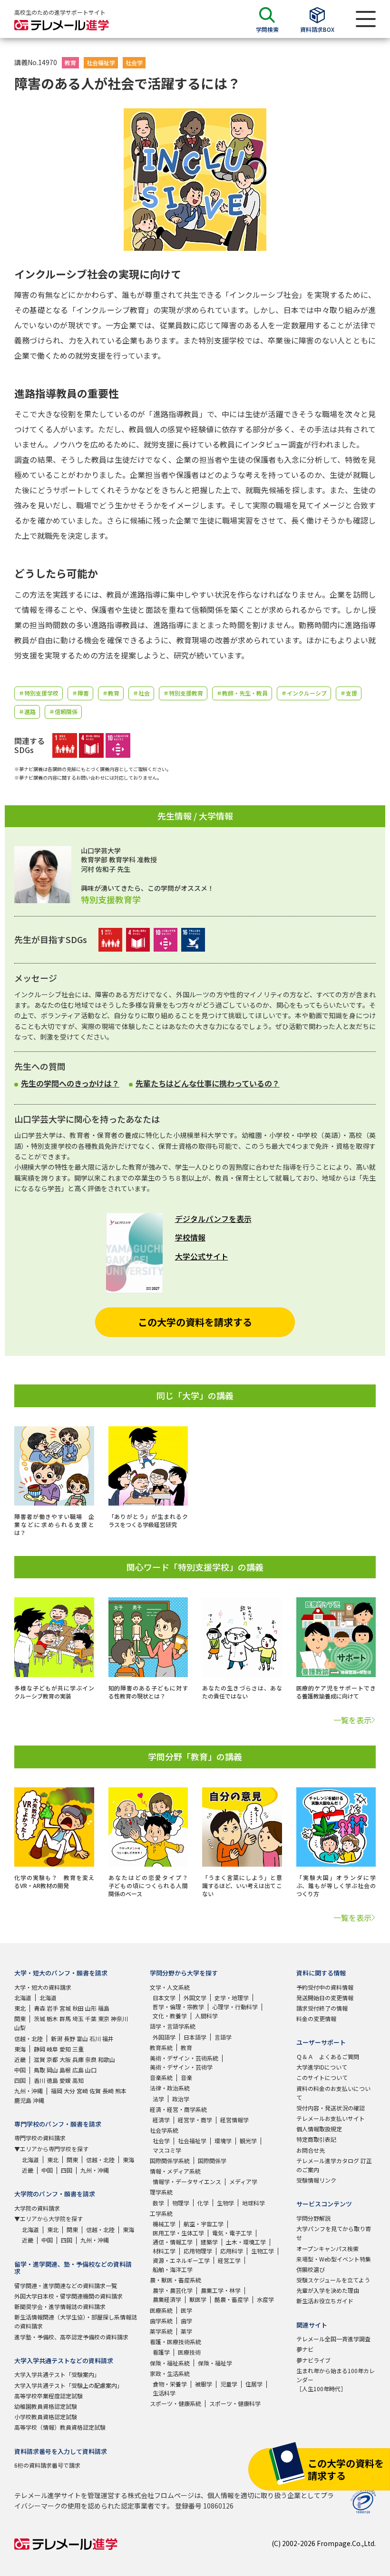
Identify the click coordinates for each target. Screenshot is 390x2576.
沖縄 (39, 2100)
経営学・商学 (195, 2120)
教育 (70, 62)
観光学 (248, 2141)
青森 (39, 2008)
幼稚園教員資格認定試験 (46, 2406)
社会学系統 (164, 2130)
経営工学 (229, 2260)
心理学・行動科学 (235, 2007)
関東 (20, 2018)
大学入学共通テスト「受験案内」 (57, 2374)
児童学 (229, 2384)
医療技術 (189, 2352)
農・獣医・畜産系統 (175, 2280)
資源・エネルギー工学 (181, 2260)
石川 (95, 2038)
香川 (39, 2080)
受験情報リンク (316, 2180)
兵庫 (78, 2059)
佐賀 (95, 2091)
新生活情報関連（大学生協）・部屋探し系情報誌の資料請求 (76, 2321)
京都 (52, 2059)
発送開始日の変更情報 (325, 1998)
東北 (20, 2008)
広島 (78, 2070)
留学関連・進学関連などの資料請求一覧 (66, 2285)
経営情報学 (234, 2120)
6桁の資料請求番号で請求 (47, 2465)
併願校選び (311, 2269)
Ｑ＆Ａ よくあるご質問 (328, 2056)
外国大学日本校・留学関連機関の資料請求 (68, 2296)
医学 (186, 2310)
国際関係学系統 (170, 2161)
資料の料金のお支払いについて (333, 2093)
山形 (91, 2008)
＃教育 (111, 693)
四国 (20, 2080)
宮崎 (82, 2091)
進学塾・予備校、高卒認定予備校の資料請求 (71, 2337)
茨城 (39, 2018)
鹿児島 (23, 2100)
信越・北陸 (29, 2038)
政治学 (181, 2099)
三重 (78, 2049)
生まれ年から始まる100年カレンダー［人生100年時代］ (336, 2380)
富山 (82, 2038)
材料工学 (164, 2251)
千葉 (91, 2018)
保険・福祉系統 (170, 2363)
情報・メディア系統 (175, 2171)
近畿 (20, 2059)
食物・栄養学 (170, 2384)
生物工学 (263, 2251)
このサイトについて (322, 2077)
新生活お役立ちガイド (325, 2301)
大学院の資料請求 (37, 2208)
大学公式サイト (202, 1256)
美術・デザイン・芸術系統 (184, 2058)
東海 (20, 2049)
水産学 (265, 2299)
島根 (65, 2070)
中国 (20, 2070)
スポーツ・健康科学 (235, 2403)
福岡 (57, 2091)
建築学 (209, 2242)
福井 (108, 2038)
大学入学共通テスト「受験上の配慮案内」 (68, 2385)
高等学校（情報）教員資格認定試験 (60, 2427)
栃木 (52, 2018)
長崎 (108, 2091)
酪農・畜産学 (232, 2299)
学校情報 (190, 1237)
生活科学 (164, 2393)
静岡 (39, 2049)
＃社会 (141, 693)
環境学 (223, 2141)
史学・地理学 (232, 1998)
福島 (104, 2008)
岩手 (52, 2008)
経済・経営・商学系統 (178, 2109)
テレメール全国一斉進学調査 (333, 2339)
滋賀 (39, 2059)
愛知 (65, 2049)
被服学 (204, 2384)
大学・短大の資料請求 (43, 1987)
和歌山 (107, 2059)
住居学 (254, 2384)
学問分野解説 (313, 2218)
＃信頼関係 (63, 711)
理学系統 (161, 2192)
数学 (158, 2203)
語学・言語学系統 (173, 2026)
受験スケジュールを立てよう (333, 2280)
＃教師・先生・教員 (242, 693)
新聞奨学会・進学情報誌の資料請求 (60, 2306)
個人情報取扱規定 (319, 2129)
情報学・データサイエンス (187, 2181)
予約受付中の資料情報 (325, 1987)
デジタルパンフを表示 (213, 1219)
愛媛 (65, 2080)
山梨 (20, 2027)
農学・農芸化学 (173, 2290)
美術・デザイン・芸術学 (181, 2067)
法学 (158, 2099)
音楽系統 (161, 2077)
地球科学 (253, 2203)
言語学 (223, 2037)
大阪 (65, 2059)
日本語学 (195, 2037)
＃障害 (80, 693)
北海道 (23, 1998)
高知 (78, 2080)
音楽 (186, 2077)
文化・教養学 (170, 2016)
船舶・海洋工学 (173, 2269)
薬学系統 (161, 2331)
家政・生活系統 (170, 2373)
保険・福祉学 (215, 2363)
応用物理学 (198, 2251)
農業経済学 (167, 2299)
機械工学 (164, 2224)
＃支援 (349, 693)
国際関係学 (212, 2161)
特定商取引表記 (316, 2139)
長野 (69, 2038)
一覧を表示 (352, 1720)
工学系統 (161, 2213)
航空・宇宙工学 (204, 2224)
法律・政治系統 (170, 2088)
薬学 (186, 2331)
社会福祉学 (101, 62)
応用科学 (232, 2251)
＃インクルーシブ (304, 693)
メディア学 (243, 2181)
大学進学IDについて (322, 2067)
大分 (69, 2091)
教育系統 (161, 2047)
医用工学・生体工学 (178, 2233)
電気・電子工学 (232, 2233)
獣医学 (198, 2299)
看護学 (161, 2352)
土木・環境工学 (246, 2242)
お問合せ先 (311, 2150)
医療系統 (161, 2310)
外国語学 (164, 2037)
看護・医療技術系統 (175, 2342)
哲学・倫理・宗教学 (178, 2007)
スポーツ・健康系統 (175, 2403)
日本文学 (164, 1998)
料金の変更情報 (316, 2018)
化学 (203, 2203)
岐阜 (52, 2049)
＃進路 (27, 711)
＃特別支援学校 (39, 693)
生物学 (225, 2203)
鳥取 (39, 2070)
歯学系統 (161, 2321)
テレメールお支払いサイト (331, 2118)
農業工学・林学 (221, 2290)
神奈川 (119, 2018)
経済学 (161, 2120)
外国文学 (195, 1998)
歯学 (186, 2321)
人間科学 (206, 2016)
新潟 (57, 2038)
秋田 (78, 2008)
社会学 (134, 62)
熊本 (121, 2091)
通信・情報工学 (173, 2242)
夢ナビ (305, 2349)
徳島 (52, 2080)
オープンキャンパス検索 (327, 2248)
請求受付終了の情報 (322, 2008)
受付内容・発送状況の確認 (331, 2108)
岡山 (52, 2070)
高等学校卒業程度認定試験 (49, 2396)
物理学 (181, 2203)
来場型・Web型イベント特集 (334, 2259)
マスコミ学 (167, 2150)
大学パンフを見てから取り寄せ (334, 2233)
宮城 (65, 2008)
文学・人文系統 (170, 1987)
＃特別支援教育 (183, 693)
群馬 (65, 2018)
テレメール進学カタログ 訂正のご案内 (334, 2165)
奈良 (91, 2059)
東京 (104, 2018)
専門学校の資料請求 (40, 2138)
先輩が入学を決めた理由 (328, 2290)
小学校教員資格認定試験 (46, 2417)
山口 (91, 2070)
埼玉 (78, 2018)
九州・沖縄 (29, 2091)
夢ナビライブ (313, 2360)
